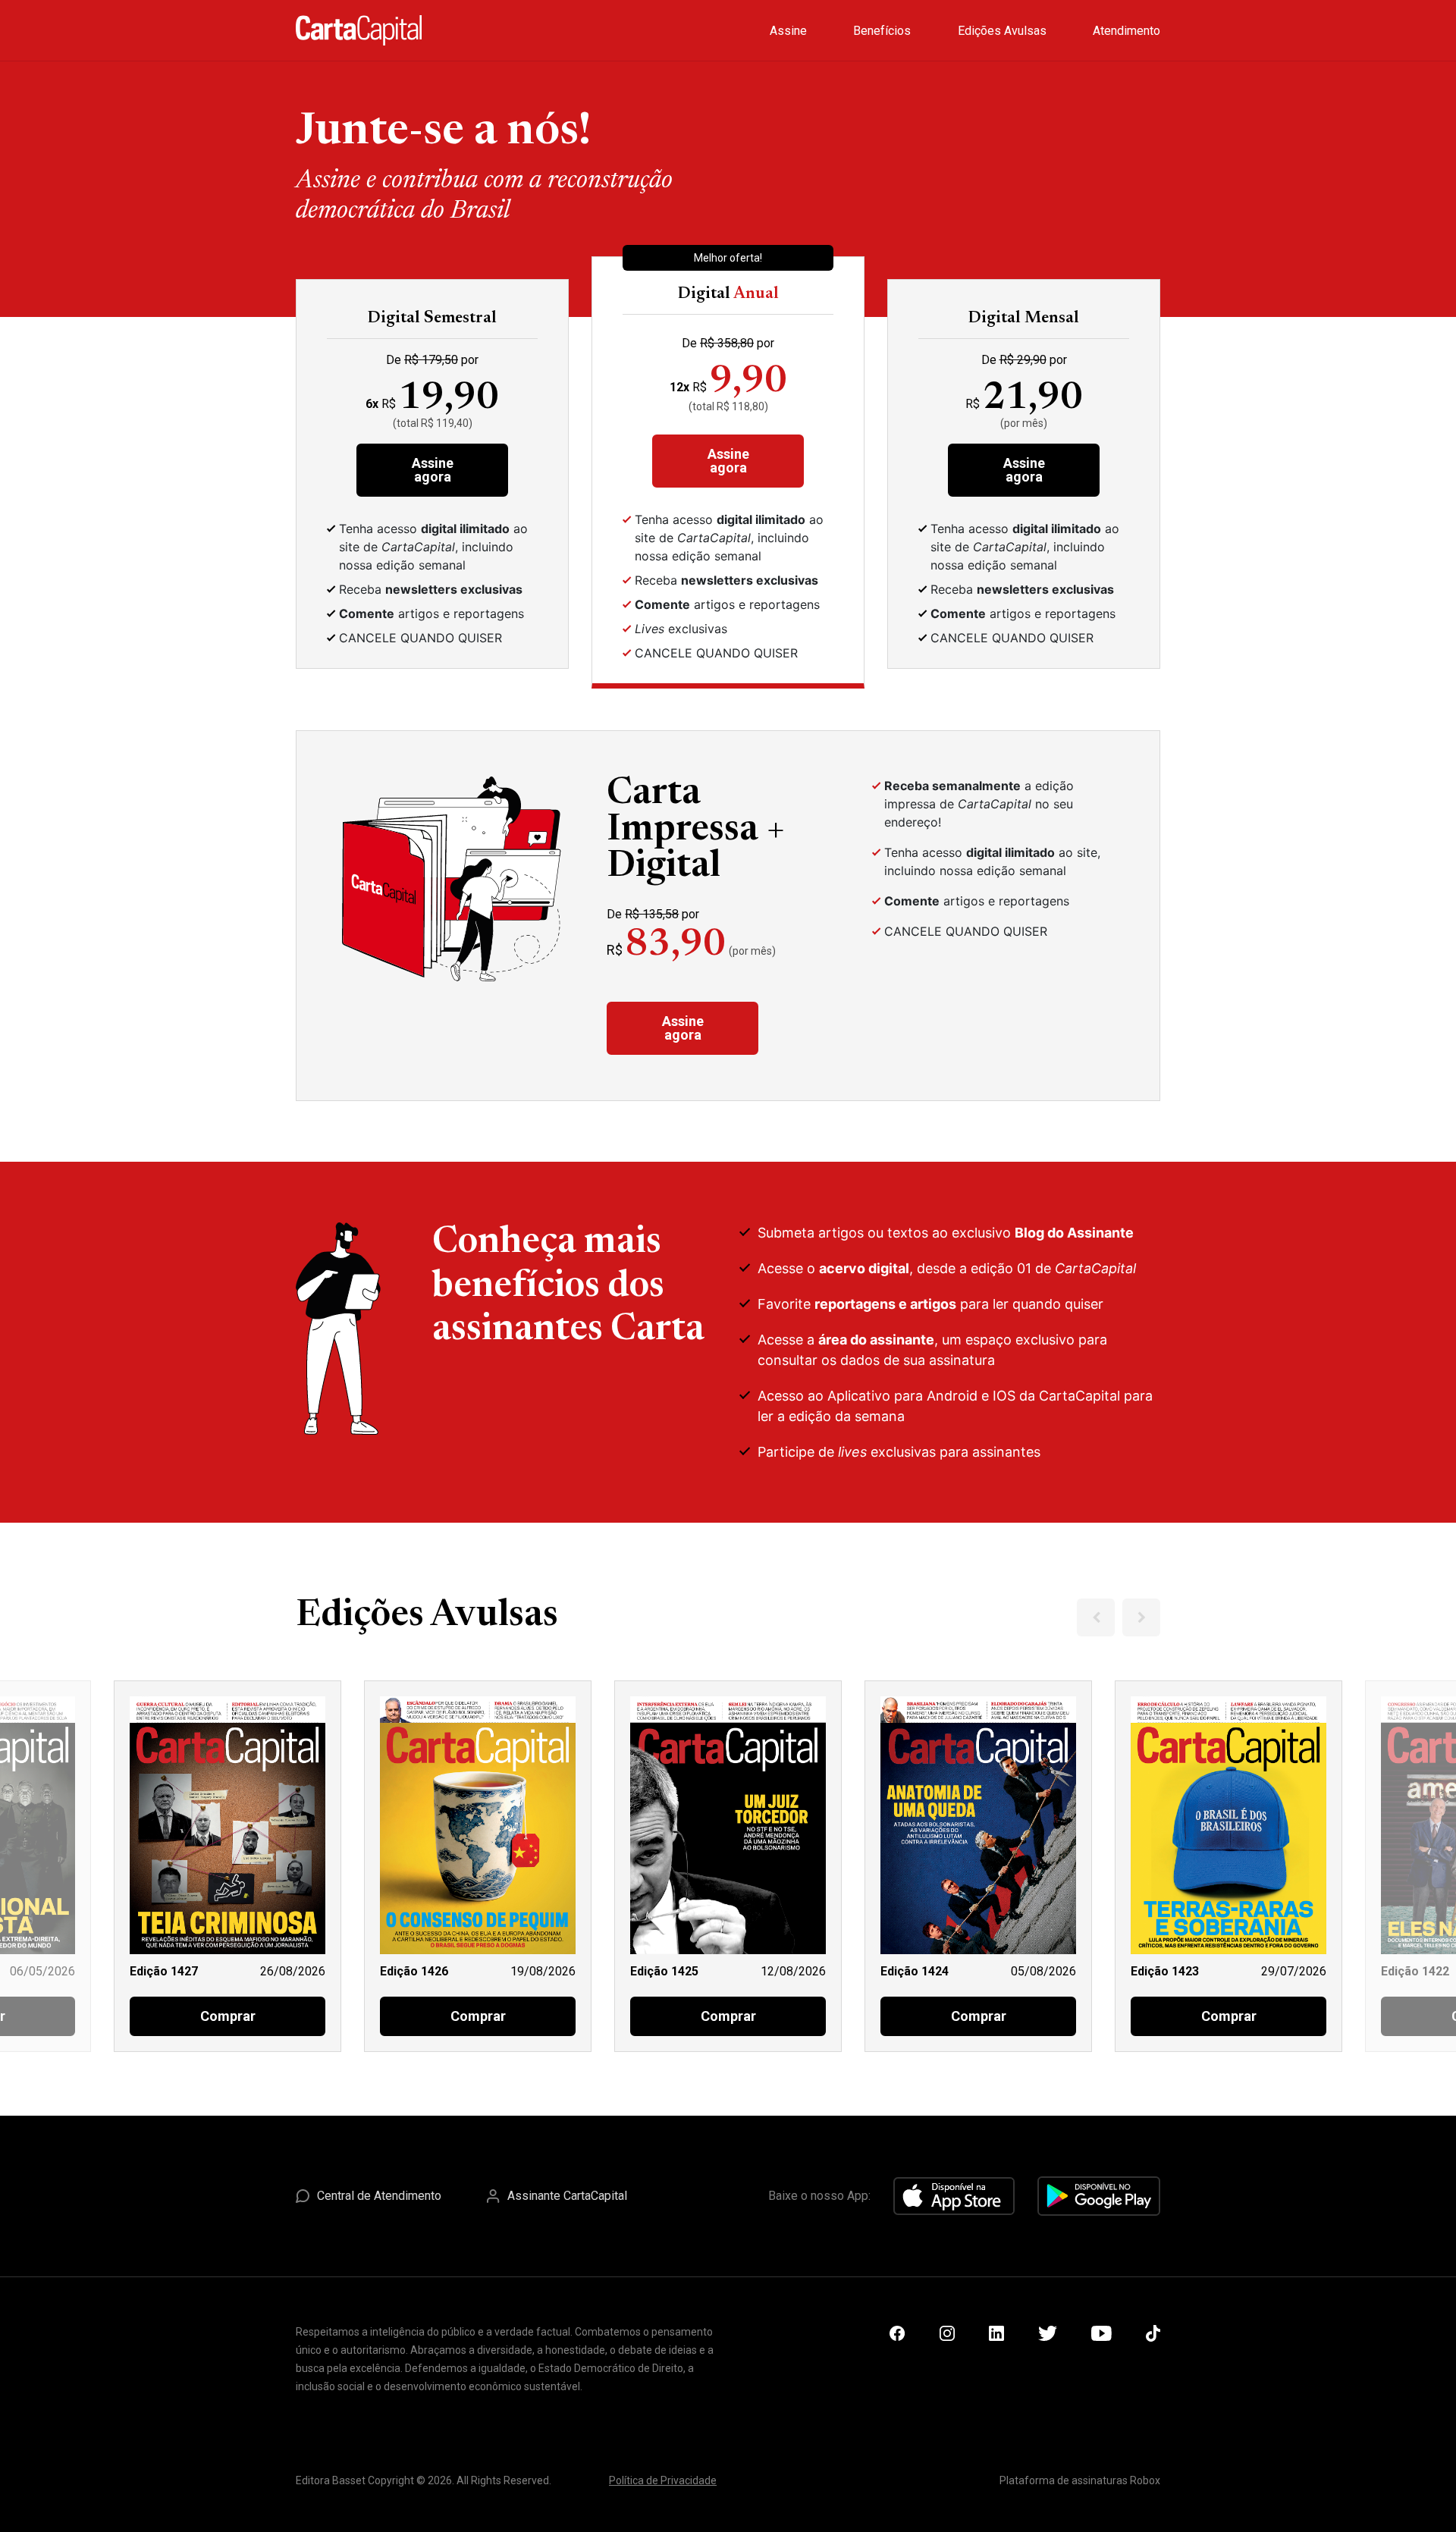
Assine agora (433, 470)
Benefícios (882, 31)
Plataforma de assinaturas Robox (1080, 2480)
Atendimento (1127, 31)
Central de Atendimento (379, 2196)
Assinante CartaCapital (567, 2196)
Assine (788, 31)
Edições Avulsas (1002, 31)
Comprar (228, 2016)
